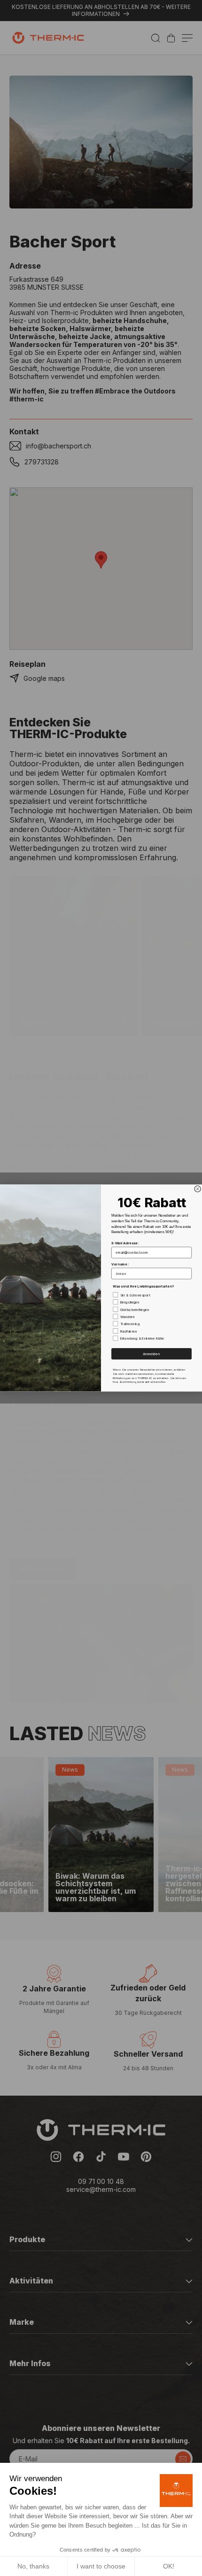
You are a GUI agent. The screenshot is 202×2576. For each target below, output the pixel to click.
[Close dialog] (198, 1189)
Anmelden (151, 1354)
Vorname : (120, 1264)
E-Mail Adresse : (125, 1243)
